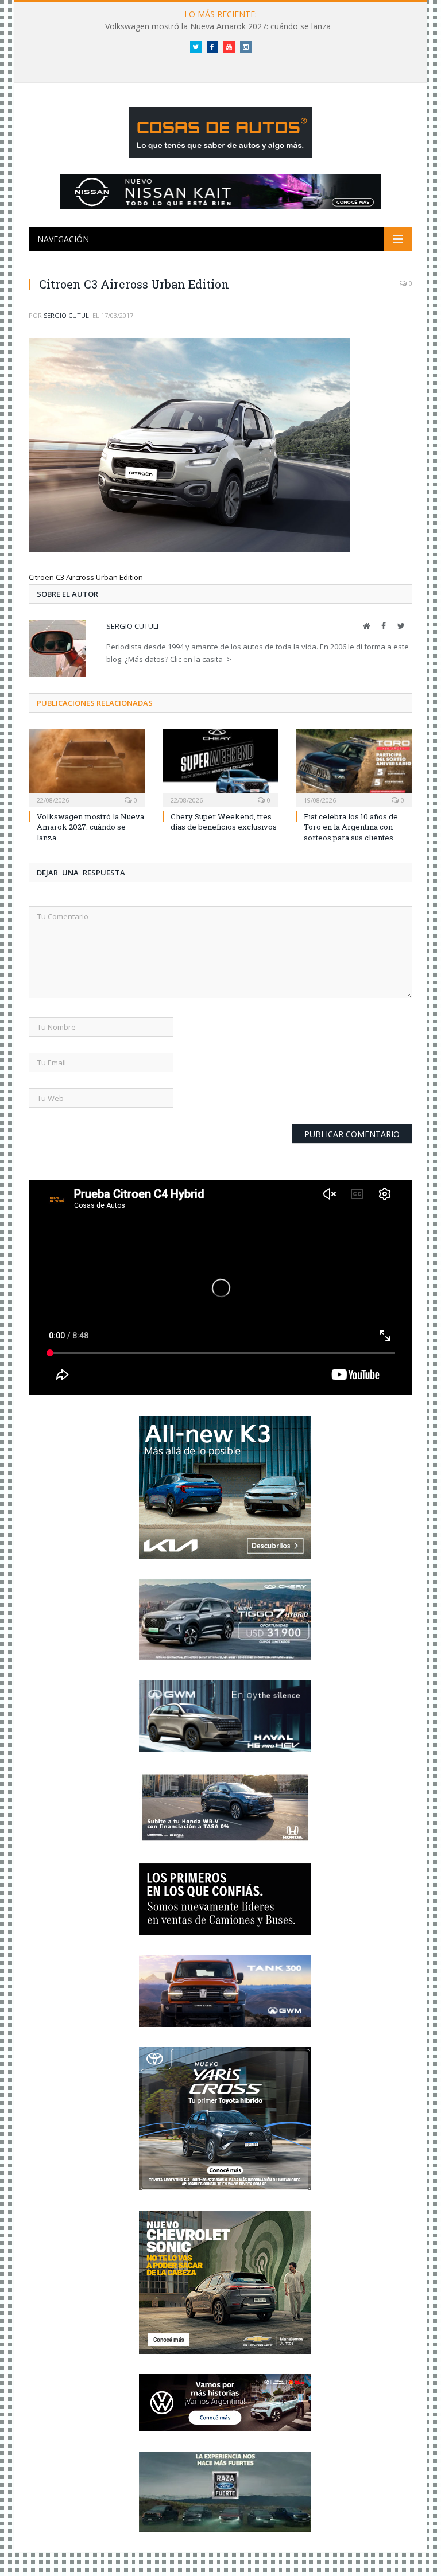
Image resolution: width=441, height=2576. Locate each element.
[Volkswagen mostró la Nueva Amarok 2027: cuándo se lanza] (87, 767)
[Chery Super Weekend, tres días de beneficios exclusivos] (221, 767)
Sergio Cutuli (67, 315)
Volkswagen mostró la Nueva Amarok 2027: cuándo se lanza (218, 26)
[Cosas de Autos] (220, 130)
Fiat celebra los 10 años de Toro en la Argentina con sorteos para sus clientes (351, 827)
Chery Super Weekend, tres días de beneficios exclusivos (224, 822)
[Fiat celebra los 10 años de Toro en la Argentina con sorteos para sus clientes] (354, 767)
